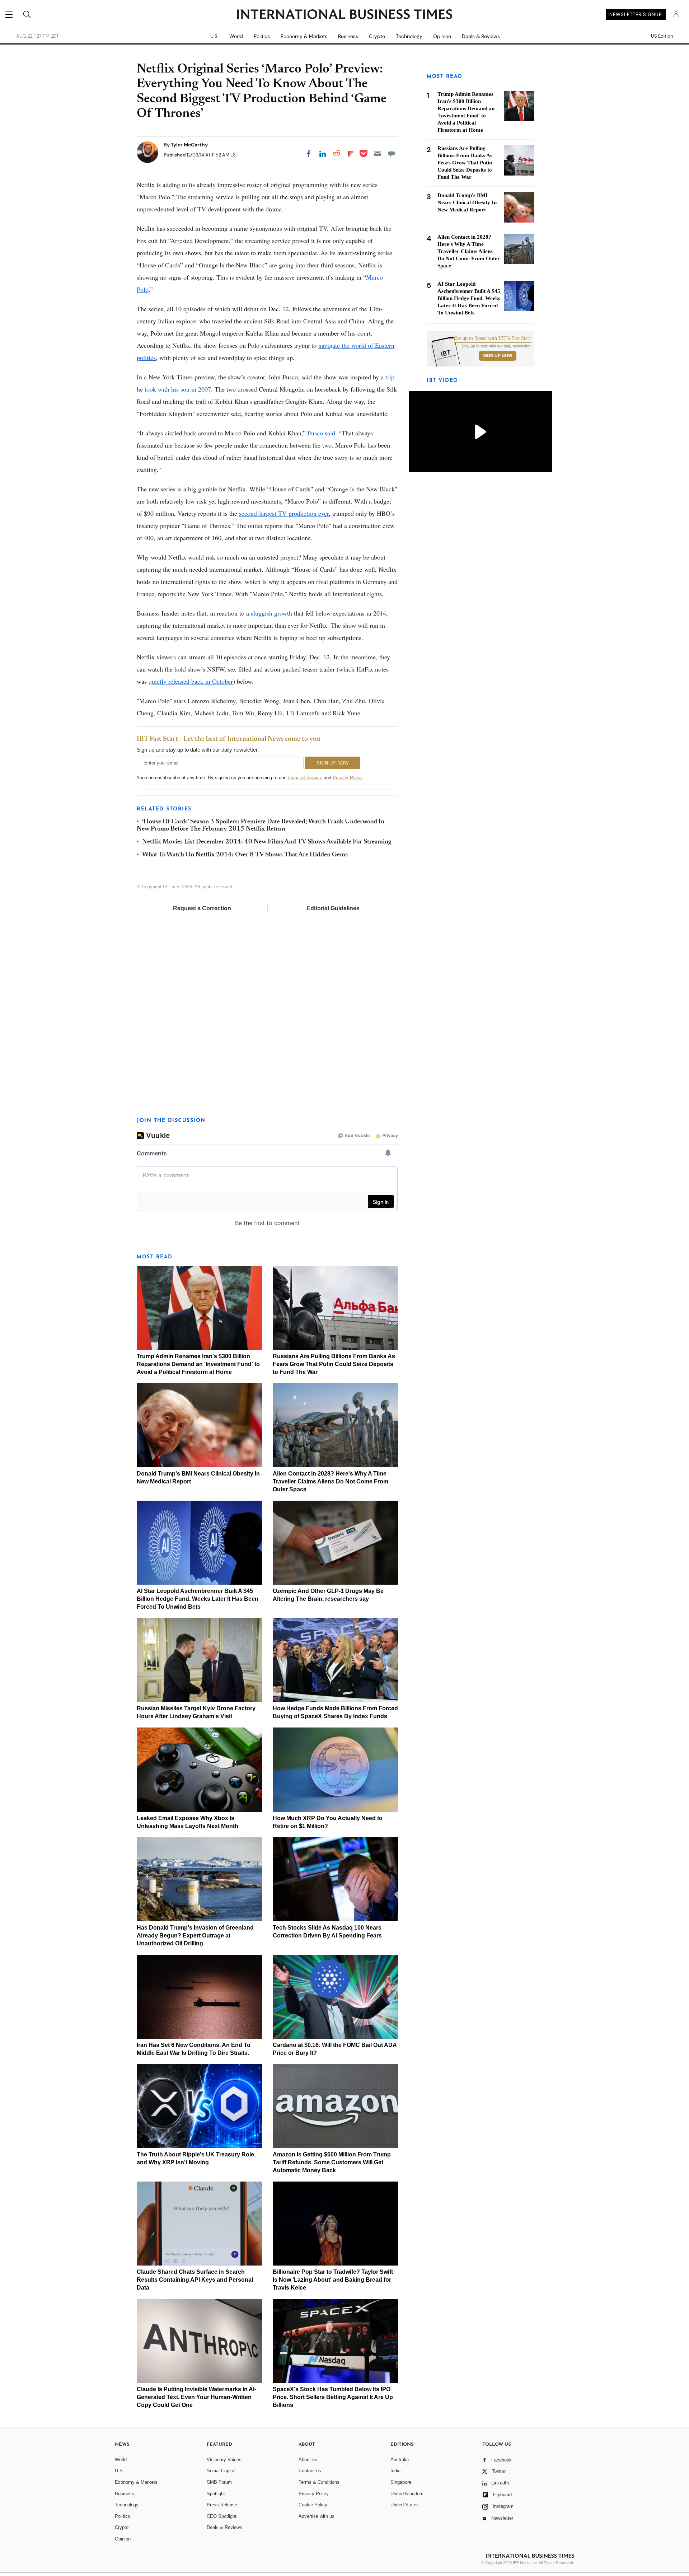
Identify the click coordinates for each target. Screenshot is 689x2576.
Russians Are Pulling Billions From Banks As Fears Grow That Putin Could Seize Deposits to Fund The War (334, 1364)
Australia (400, 2460)
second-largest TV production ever (284, 513)
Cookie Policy (313, 2505)
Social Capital (221, 2471)
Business (348, 36)
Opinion (442, 36)
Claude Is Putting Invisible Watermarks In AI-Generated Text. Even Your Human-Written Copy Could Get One (196, 2397)
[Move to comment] (392, 154)
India (395, 2471)
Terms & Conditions (319, 2482)
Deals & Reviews (481, 36)
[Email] (378, 154)
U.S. (214, 36)
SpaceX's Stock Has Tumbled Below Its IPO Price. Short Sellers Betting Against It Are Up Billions (333, 2397)
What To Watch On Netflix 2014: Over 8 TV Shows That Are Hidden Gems (245, 855)
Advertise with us (317, 2516)
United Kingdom (407, 2494)
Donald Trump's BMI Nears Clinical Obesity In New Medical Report (467, 202)
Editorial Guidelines (333, 908)
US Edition (662, 36)
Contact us (310, 2471)
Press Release (222, 2505)
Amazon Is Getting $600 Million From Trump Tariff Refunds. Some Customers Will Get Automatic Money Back (332, 2162)
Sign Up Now (498, 356)
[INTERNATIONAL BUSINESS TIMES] (344, 15)
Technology (409, 36)
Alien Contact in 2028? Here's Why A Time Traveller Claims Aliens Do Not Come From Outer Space (331, 1481)
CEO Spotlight (222, 2516)
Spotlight (216, 2494)
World (236, 36)
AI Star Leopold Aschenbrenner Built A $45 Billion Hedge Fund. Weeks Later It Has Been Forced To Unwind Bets (198, 1599)
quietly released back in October (191, 681)
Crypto (377, 36)
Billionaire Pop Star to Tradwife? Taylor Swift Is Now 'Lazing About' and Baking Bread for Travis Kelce (333, 2280)
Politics (262, 36)
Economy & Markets (304, 36)
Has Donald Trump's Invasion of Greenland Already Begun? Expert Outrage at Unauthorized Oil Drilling (195, 1935)
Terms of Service (304, 778)
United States (405, 2505)
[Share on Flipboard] (351, 154)
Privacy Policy (348, 778)
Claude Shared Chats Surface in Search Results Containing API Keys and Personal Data (195, 2280)
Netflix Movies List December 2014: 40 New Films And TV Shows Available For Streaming (267, 842)
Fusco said (321, 433)
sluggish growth (271, 613)
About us (308, 2460)
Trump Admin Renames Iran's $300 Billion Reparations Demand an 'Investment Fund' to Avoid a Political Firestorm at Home (198, 1364)
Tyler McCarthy (189, 145)
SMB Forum (219, 2482)
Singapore (401, 2482)
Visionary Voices (224, 2460)
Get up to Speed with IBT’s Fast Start (492, 338)
